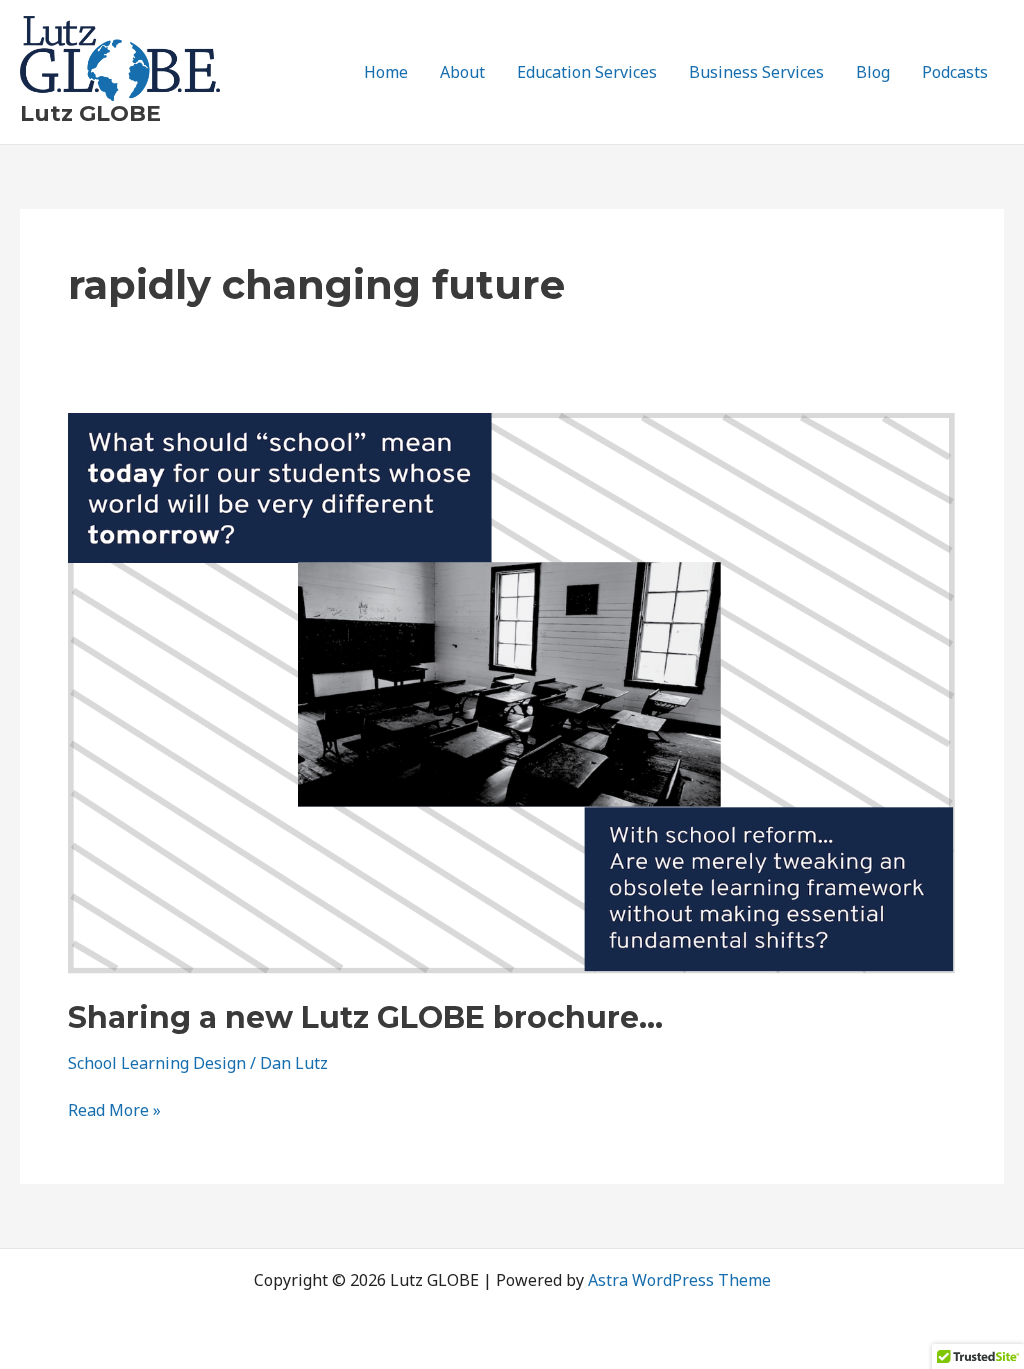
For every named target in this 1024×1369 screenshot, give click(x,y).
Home (386, 72)
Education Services (587, 72)
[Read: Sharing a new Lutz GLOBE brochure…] (512, 692)
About (462, 72)
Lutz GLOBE (90, 113)
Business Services (756, 72)
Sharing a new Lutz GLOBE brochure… (365, 1017)
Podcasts (955, 72)
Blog (873, 72)
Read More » (114, 1110)
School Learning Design (157, 1063)
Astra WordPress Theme (679, 1280)
